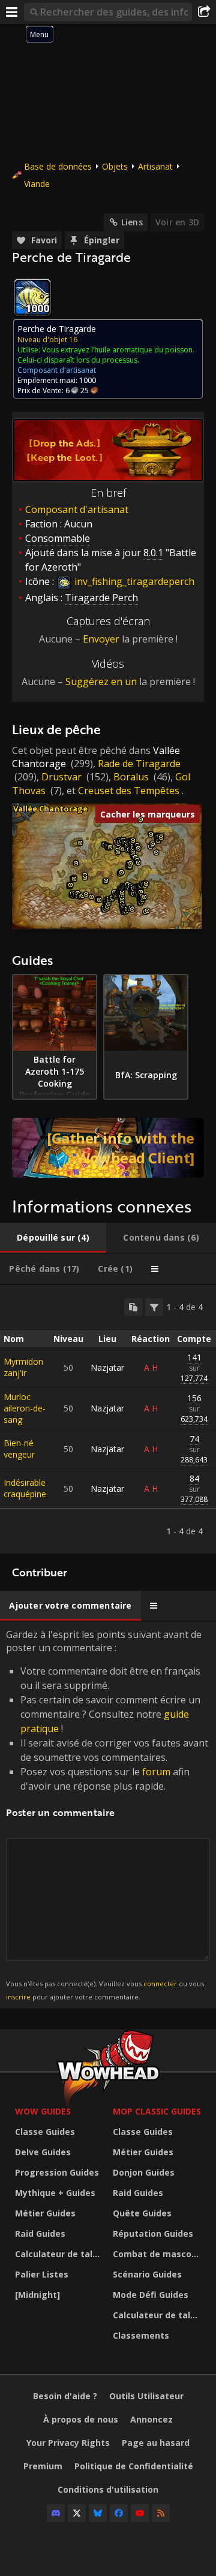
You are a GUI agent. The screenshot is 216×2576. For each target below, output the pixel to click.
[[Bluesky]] (98, 2513)
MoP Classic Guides (157, 2111)
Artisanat (155, 166)
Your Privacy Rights (68, 2443)
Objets (115, 166)
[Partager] (204, 12)
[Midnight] (37, 2295)
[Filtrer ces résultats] (154, 1307)
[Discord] (56, 2513)
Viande (37, 184)
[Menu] (12, 12)
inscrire (18, 1997)
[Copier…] (133, 1307)
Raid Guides (40, 2233)
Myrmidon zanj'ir (23, 1367)
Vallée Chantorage (50, 809)
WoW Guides (43, 2111)
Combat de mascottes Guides (159, 2254)
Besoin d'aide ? (65, 2396)
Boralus (131, 777)
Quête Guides (142, 2213)
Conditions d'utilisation (108, 2489)
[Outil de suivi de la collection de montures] (108, 1148)
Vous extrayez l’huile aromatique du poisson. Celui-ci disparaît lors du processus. (106, 355)
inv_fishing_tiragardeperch (133, 581)
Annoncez (151, 2419)
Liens (132, 222)
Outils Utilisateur (146, 2396)
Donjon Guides (144, 2172)
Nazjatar (107, 1367)
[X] (77, 2513)
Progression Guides (57, 2172)
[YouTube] (140, 2513)
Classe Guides (45, 2132)
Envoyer (101, 639)
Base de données (58, 166)
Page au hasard (156, 2443)
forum (156, 1772)
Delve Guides (43, 2152)
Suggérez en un (101, 681)
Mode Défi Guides (151, 2295)
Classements (141, 2335)
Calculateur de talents (61, 2254)
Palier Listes (42, 2274)
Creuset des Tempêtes (129, 791)
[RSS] (161, 2513)
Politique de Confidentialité (134, 2466)
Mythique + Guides (55, 2193)
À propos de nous (81, 2419)
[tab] (53, 1238)
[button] (70, 885)
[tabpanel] (108, 1419)
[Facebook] (119, 2513)
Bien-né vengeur (19, 1449)
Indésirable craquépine (25, 1488)
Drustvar (61, 777)
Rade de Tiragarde (139, 764)
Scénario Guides (147, 2274)
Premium (43, 2466)
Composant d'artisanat (77, 509)
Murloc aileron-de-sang (25, 1408)
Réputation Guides (153, 2233)
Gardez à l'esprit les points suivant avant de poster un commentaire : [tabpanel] (107, 1815)
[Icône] (32, 297)
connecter (160, 1984)
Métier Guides (45, 2213)
